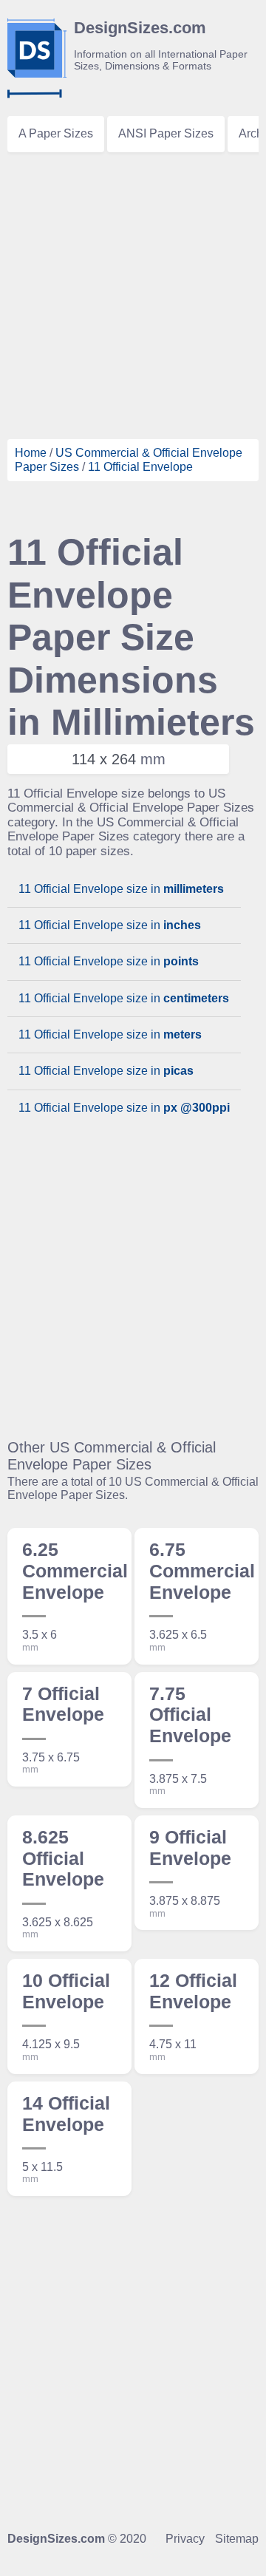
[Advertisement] (133, 293)
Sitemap (237, 2539)
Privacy (185, 2539)
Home (31, 453)
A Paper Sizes (56, 133)
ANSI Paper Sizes (166, 133)
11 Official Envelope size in (121, 889)
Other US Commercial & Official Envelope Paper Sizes (112, 1456)
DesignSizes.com (56, 2539)
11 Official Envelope (140, 467)
